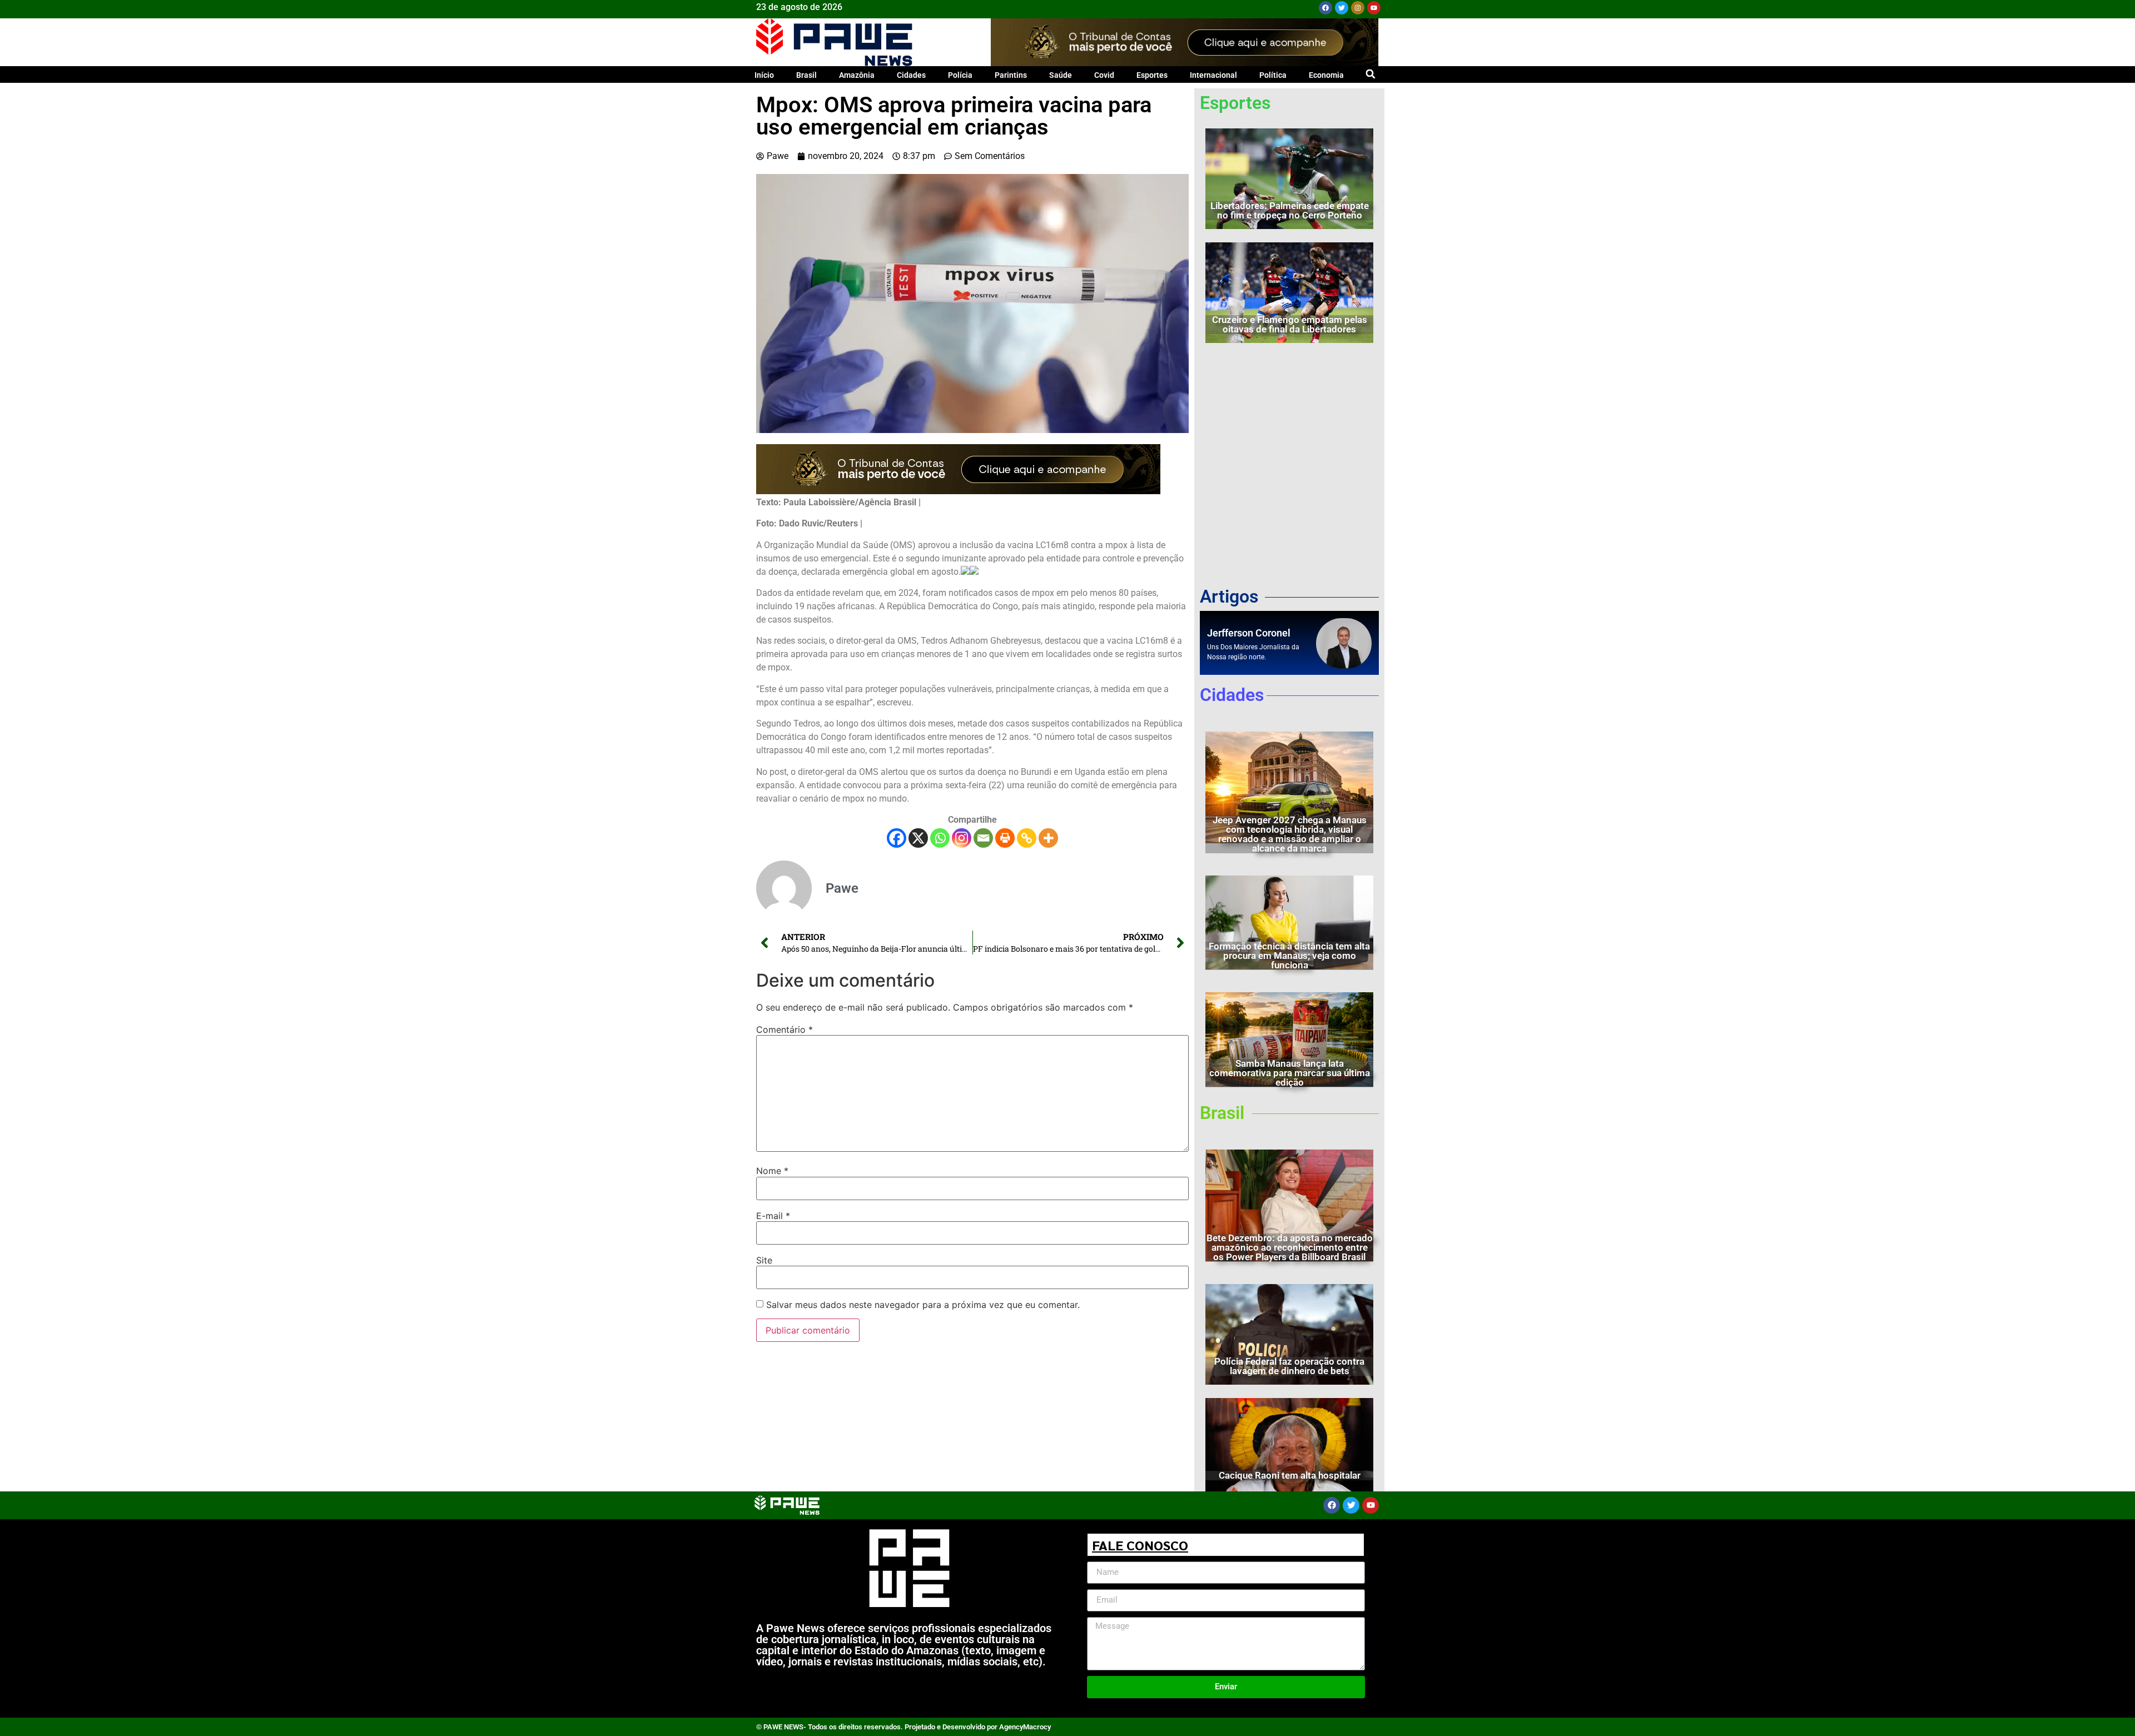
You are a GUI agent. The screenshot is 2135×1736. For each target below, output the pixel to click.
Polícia (960, 75)
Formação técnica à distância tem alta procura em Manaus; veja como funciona (1289, 956)
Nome (772, 1171)
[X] (918, 838)
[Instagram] (1358, 8)
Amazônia (857, 75)
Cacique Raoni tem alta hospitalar (1290, 1475)
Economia (1326, 75)
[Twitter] (1342, 8)
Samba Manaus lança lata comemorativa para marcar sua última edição (1290, 1073)
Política (1273, 75)
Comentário (785, 1029)
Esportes (1152, 75)
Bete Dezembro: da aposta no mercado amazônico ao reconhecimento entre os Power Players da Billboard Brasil (1290, 1247)
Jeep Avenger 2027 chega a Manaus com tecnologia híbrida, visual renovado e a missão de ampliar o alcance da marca (1290, 834)
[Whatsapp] (940, 838)
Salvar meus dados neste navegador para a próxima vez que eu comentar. (923, 1305)
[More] (1048, 838)
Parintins (1011, 75)
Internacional (1213, 75)
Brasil (806, 75)
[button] (1370, 74)
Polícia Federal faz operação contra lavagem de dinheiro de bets (1289, 1366)
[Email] (983, 838)
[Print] (1005, 838)
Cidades (911, 75)
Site (764, 1260)
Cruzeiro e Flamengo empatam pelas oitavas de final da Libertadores (1290, 324)
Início (764, 75)
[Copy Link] (1027, 838)
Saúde (1061, 75)
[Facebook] (1325, 8)
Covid (1104, 75)
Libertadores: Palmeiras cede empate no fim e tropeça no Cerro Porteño (1290, 210)
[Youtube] (1374, 8)
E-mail (773, 1216)
